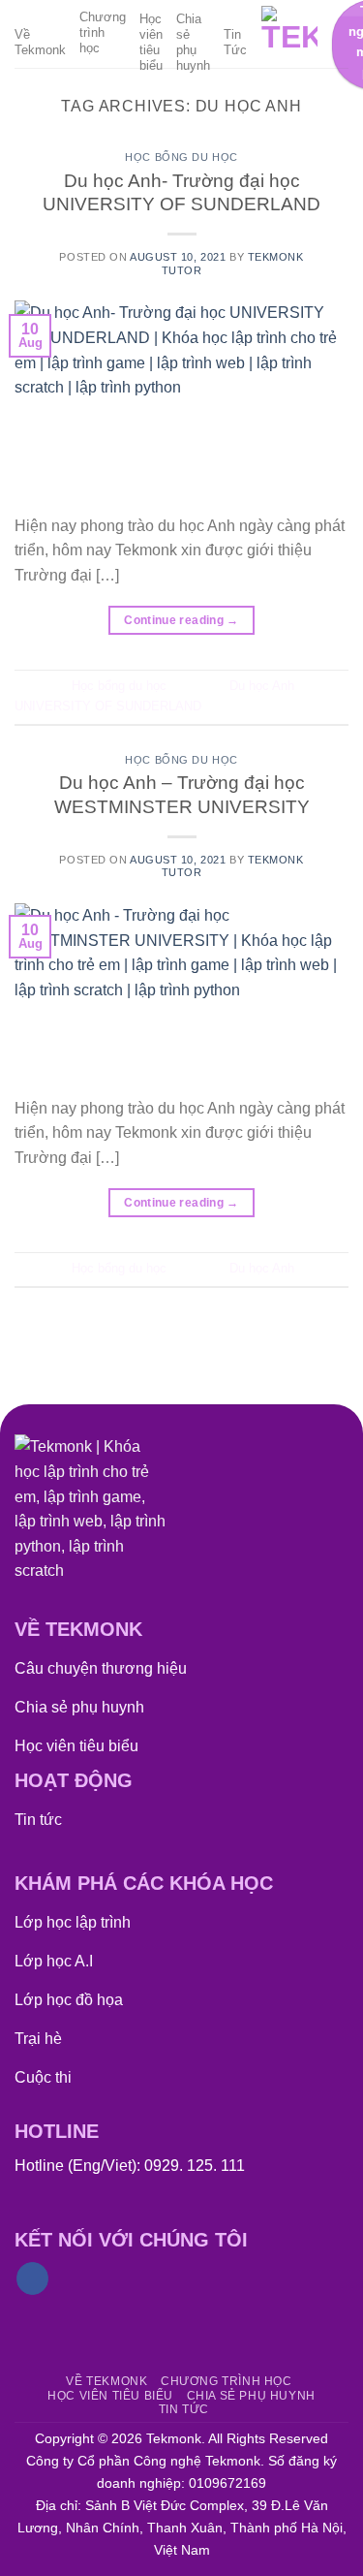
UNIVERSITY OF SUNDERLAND (108, 706)
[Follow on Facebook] (32, 2278)
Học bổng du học (181, 157)
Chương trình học (103, 32)
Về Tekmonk (40, 42)
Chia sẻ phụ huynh (193, 42)
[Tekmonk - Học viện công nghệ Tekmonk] (289, 34)
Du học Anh (262, 686)
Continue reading (181, 620)
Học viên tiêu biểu (151, 42)
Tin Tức (235, 42)
